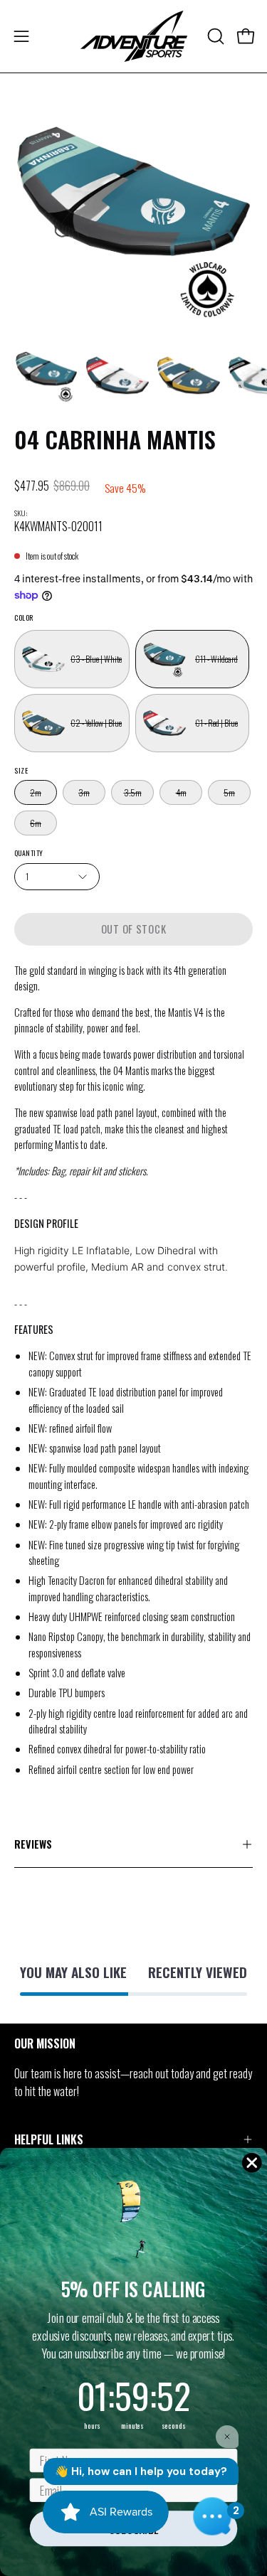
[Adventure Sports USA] (134, 36)
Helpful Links (49, 2139)
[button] (214, 36)
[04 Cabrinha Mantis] (46, 375)
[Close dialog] (252, 2163)
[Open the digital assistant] (212, 2516)
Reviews (33, 1844)
